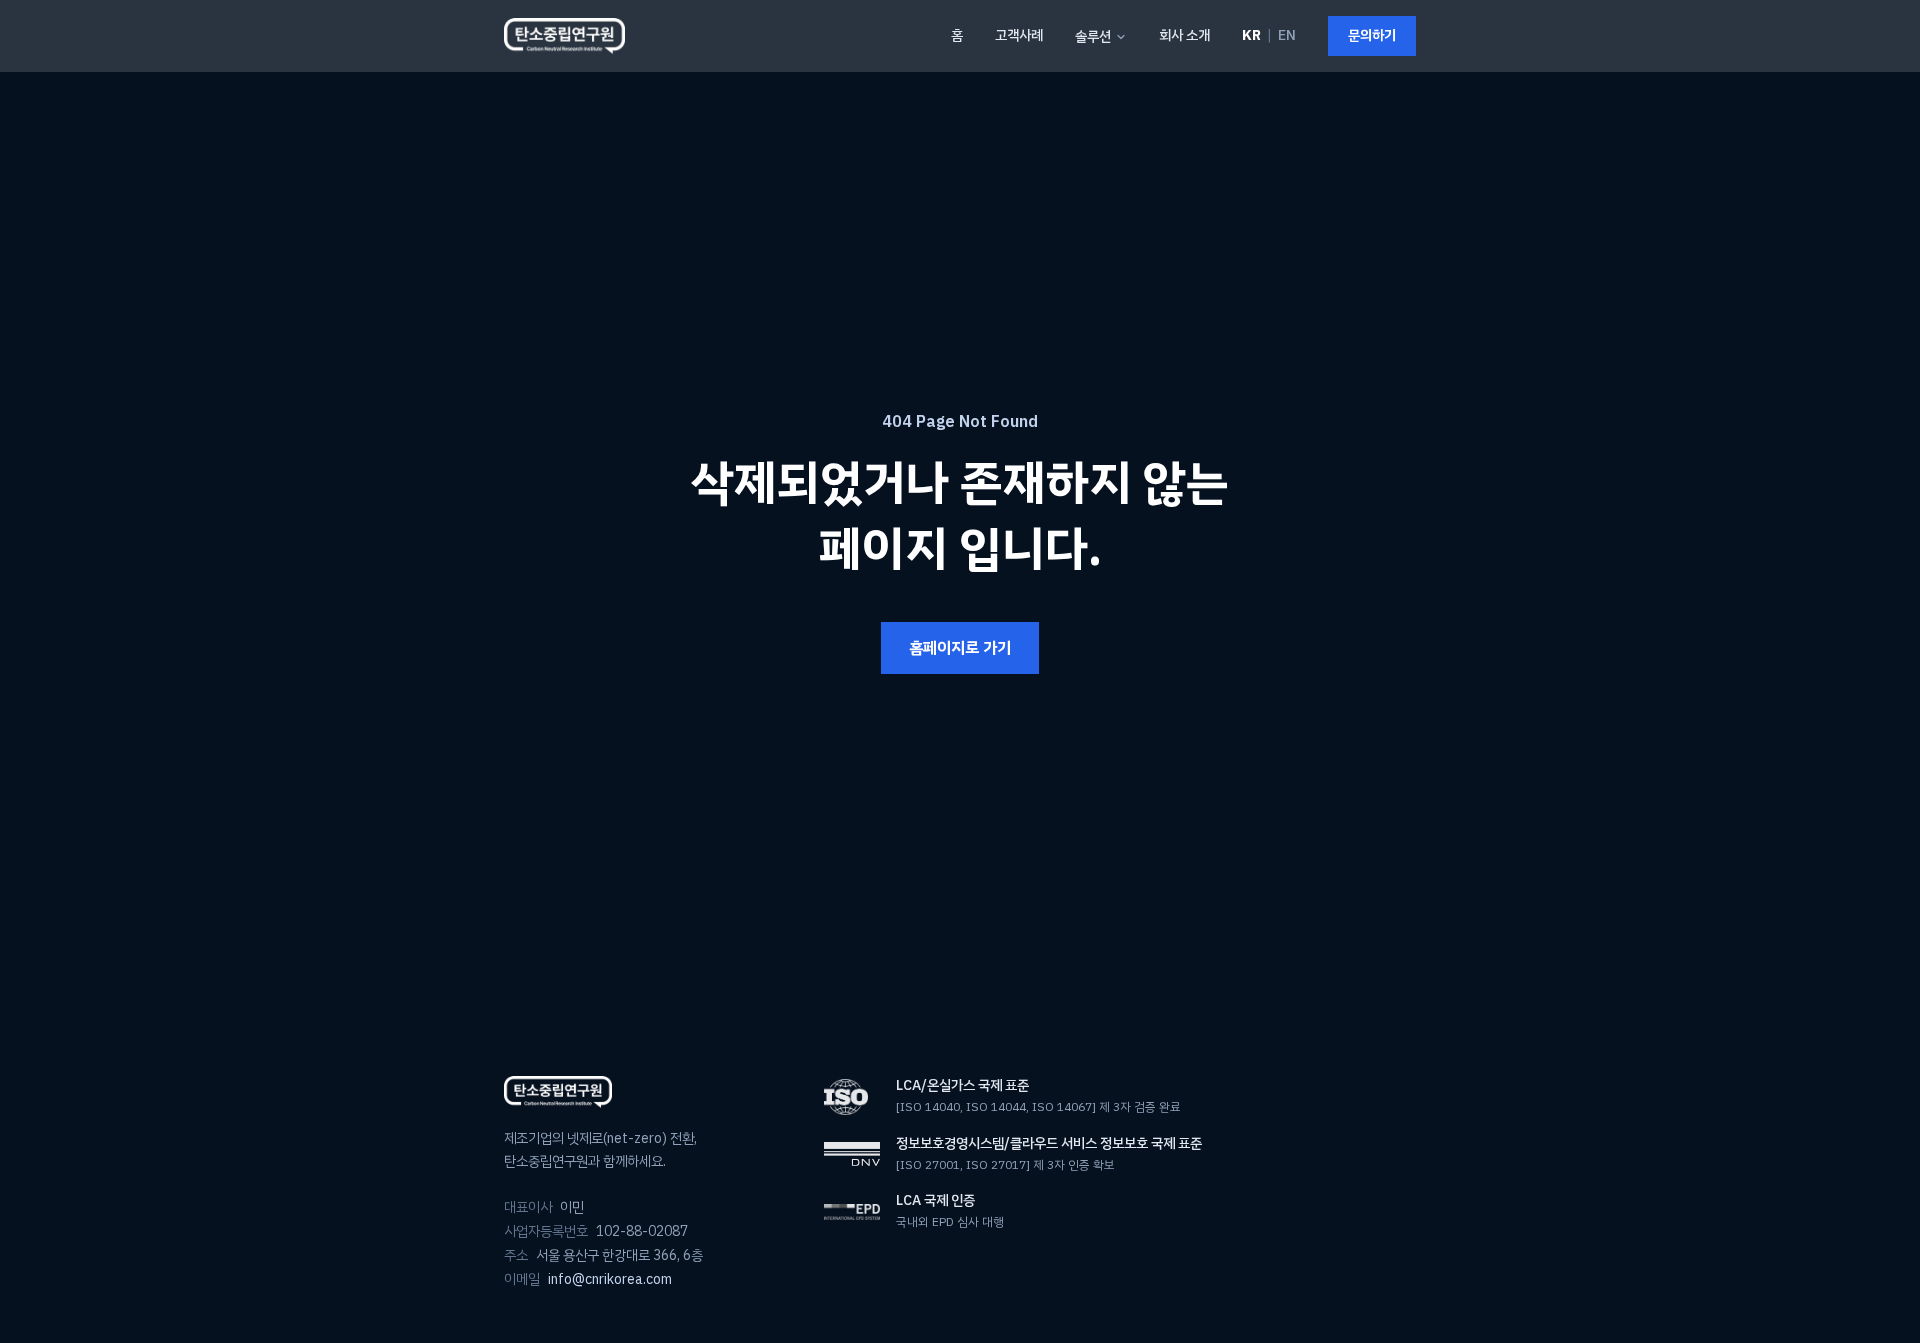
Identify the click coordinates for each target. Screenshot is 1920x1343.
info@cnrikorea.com (610, 1279)
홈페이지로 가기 (960, 648)
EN (1287, 36)
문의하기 (1372, 35)
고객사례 (1019, 36)
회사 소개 (1184, 36)
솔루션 (1093, 37)
